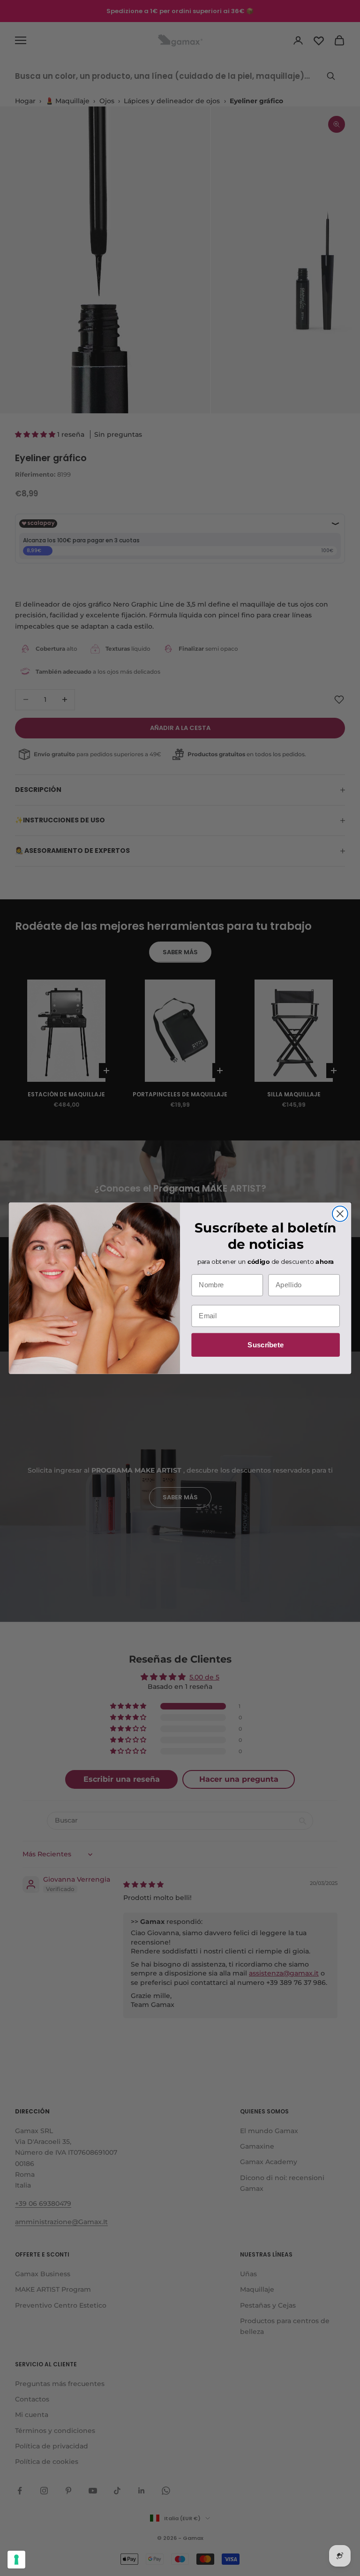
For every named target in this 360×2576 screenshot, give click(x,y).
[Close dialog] (340, 1213)
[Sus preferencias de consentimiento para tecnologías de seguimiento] (16, 2560)
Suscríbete (266, 1345)
